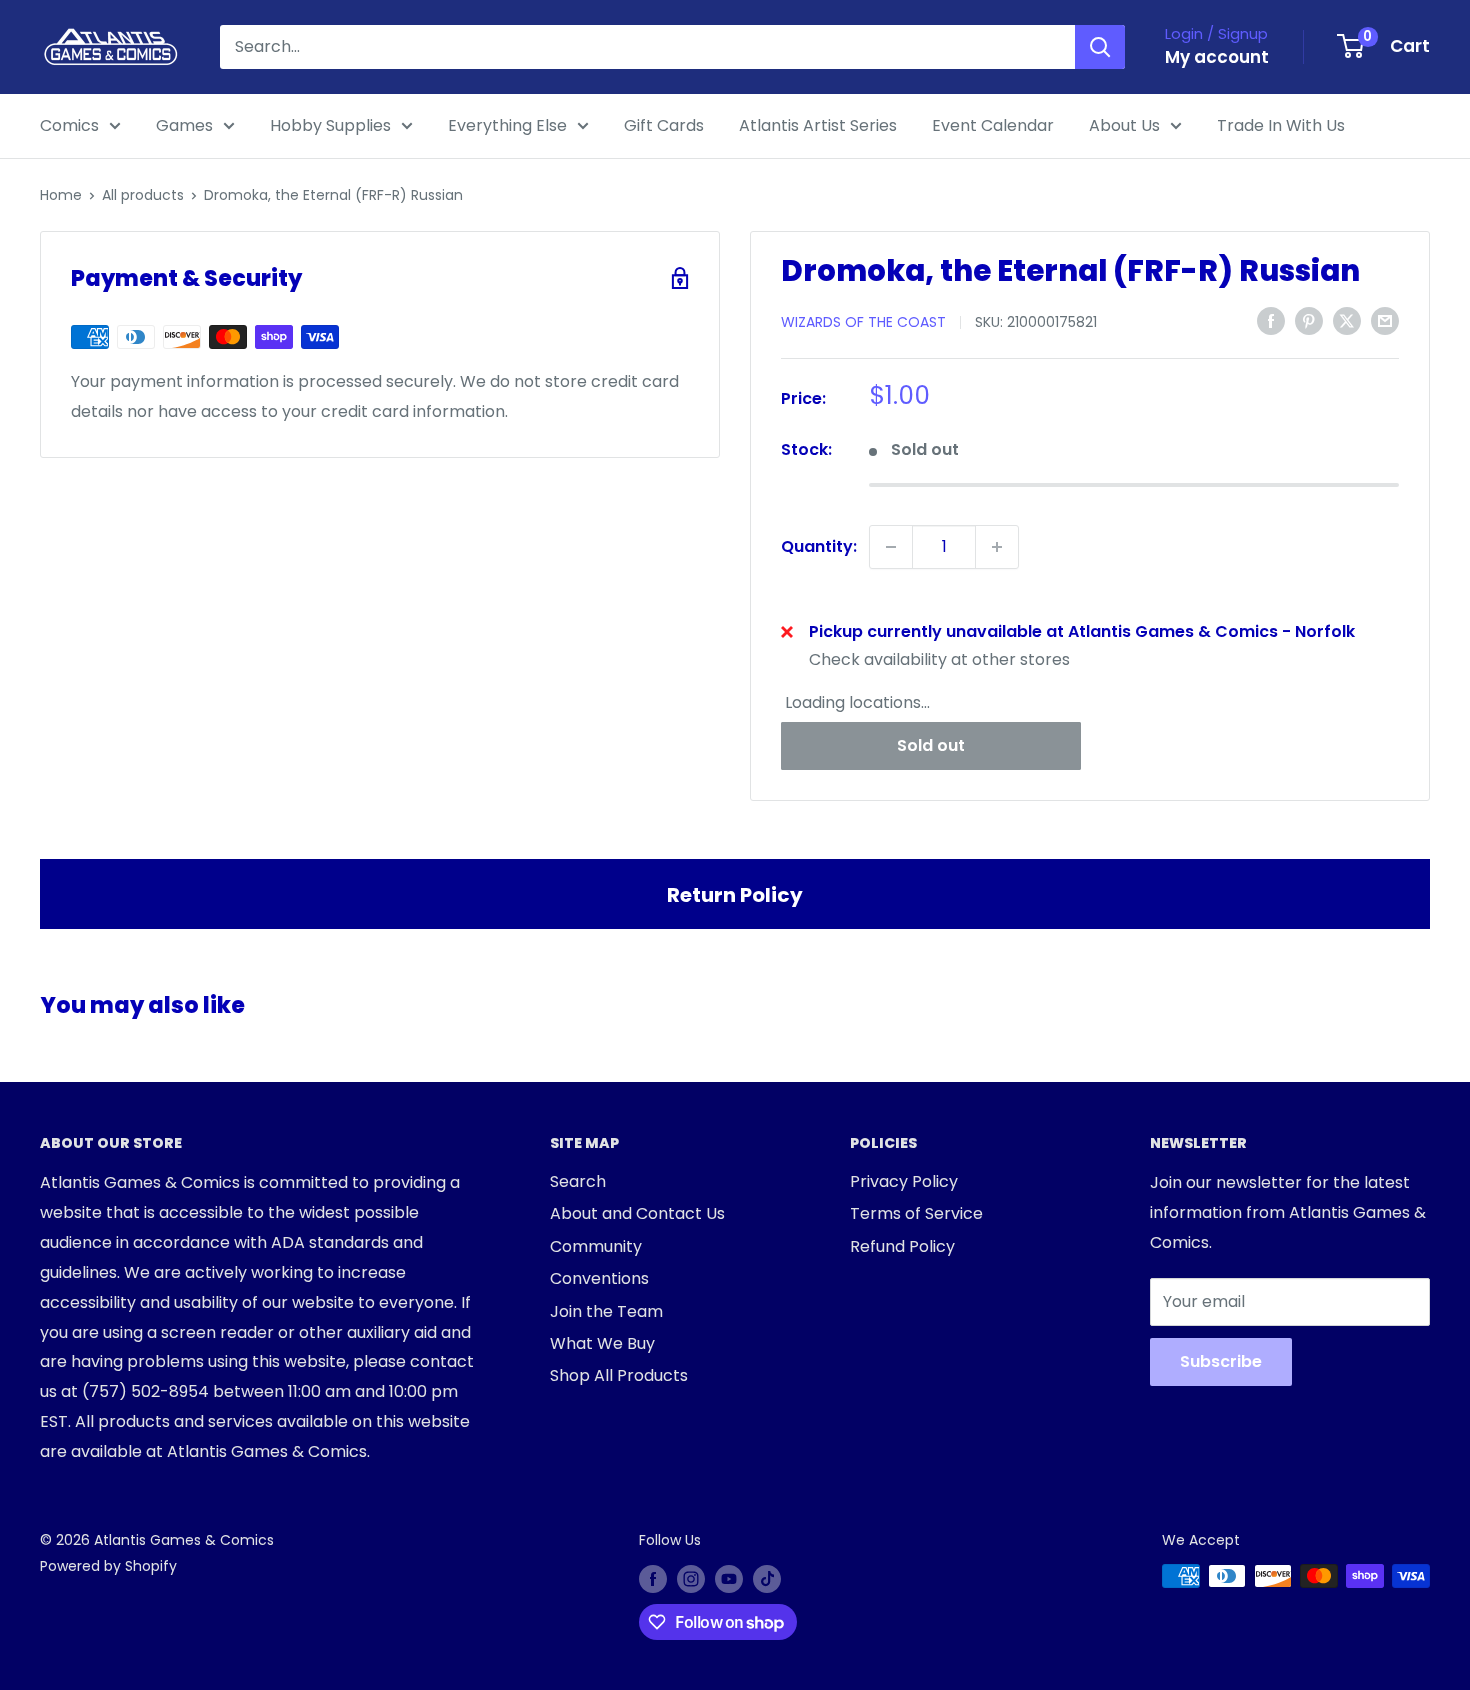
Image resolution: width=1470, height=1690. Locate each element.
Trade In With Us (1281, 125)
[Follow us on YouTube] (729, 1578)
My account (1217, 57)
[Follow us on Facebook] (653, 1578)
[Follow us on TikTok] (767, 1578)
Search (578, 1181)
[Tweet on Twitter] (1347, 321)
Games (184, 125)
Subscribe (1221, 1361)
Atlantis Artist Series (818, 125)
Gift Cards (664, 125)
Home (61, 195)
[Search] (1100, 47)
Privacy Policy (904, 1181)
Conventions (599, 1278)
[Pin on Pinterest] (1309, 321)
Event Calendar (993, 125)
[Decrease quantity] (891, 547)
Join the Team (606, 1311)
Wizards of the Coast (863, 322)
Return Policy (735, 895)
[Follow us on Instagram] (691, 1578)
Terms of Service (916, 1213)
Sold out (931, 745)
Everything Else (507, 125)
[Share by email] (1385, 321)
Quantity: (819, 546)
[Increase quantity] (997, 547)
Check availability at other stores (939, 659)
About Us (1124, 125)
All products (143, 195)
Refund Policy (902, 1246)
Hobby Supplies (330, 125)
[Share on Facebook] (1271, 321)
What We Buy (602, 1343)
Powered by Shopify (108, 1566)
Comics (69, 125)
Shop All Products (619, 1375)
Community (596, 1246)
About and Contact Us (637, 1213)
